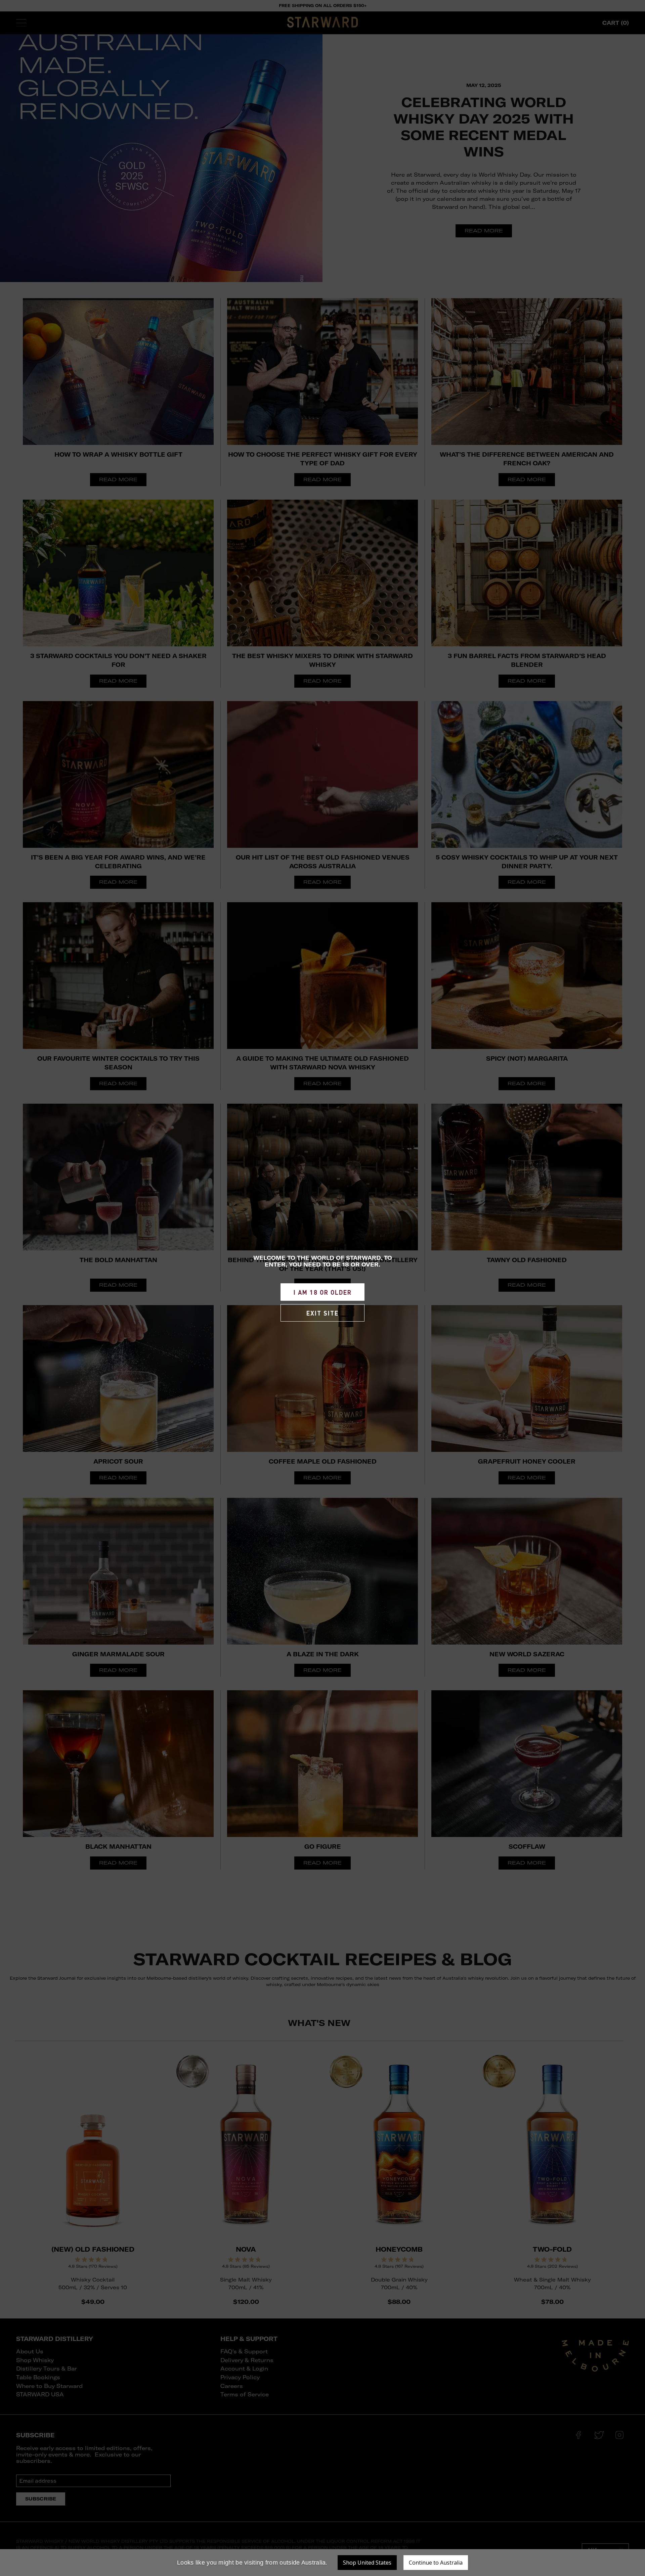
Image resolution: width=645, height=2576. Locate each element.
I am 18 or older (323, 1292)
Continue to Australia (436, 2563)
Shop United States (367, 2563)
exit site (322, 1313)
